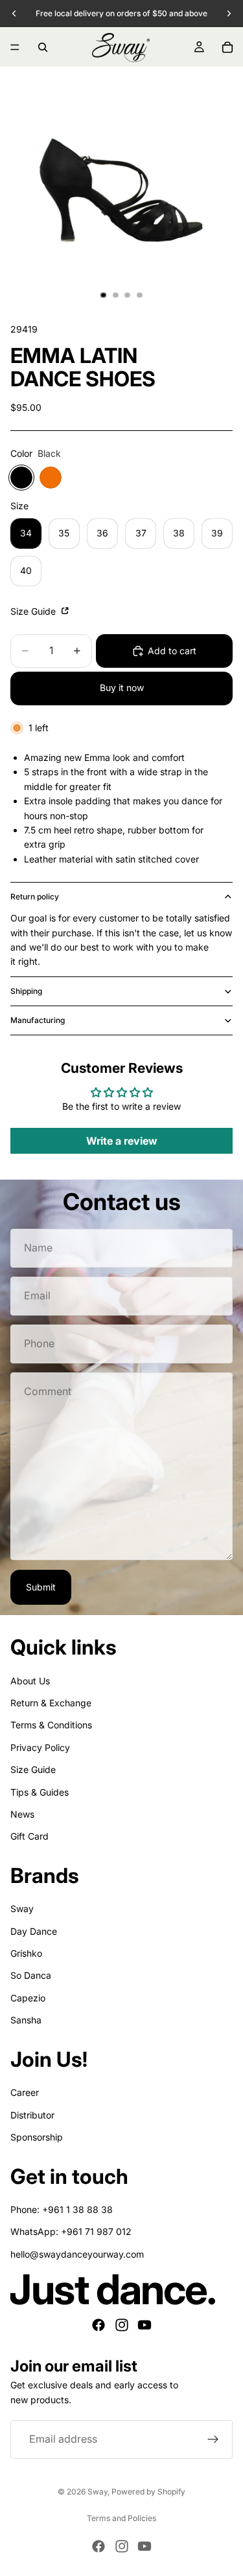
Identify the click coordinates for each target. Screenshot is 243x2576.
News (22, 1814)
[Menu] (15, 47)
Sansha (26, 2020)
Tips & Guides (40, 1792)
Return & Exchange (51, 1703)
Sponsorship (37, 2137)
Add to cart (172, 651)
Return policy (35, 897)
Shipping (26, 991)
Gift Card (29, 1836)
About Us (30, 1681)
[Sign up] (213, 2439)
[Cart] (227, 47)
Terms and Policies (121, 2518)
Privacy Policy (40, 1747)
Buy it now (122, 688)
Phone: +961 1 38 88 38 (62, 2209)
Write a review (122, 1141)
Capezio (28, 1998)
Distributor (32, 2115)
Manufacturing (38, 1020)
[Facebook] (98, 2325)
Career (25, 2092)
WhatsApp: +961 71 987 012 (71, 2231)
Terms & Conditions (51, 1725)
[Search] (43, 47)
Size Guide (34, 611)
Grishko (26, 1953)
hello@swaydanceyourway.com (77, 2254)
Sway (22, 1909)
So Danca (31, 1975)
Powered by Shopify (148, 2492)
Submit (41, 1587)
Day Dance (34, 1931)
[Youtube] (145, 2325)
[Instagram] (122, 2325)
